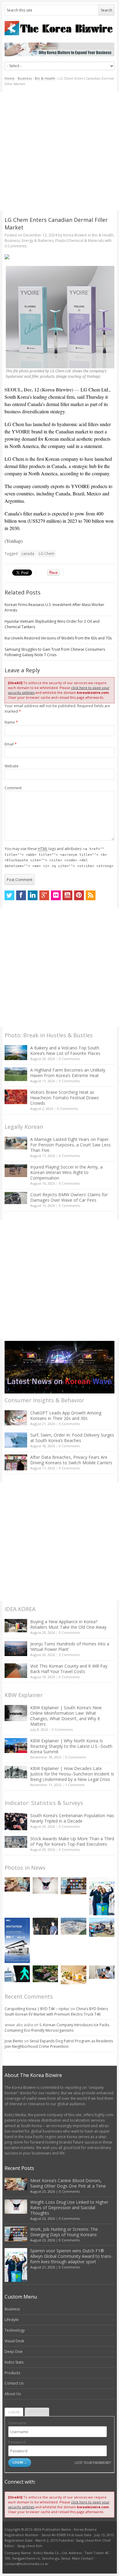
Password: (17, 2442)
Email (11, 744)
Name (11, 722)
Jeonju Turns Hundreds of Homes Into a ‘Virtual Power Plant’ (70, 1646)
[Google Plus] (44, 895)
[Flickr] (56, 895)
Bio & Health (45, 78)
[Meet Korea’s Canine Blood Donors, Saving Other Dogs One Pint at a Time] (17, 1884)
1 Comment (75, 1785)
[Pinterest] (79, 895)
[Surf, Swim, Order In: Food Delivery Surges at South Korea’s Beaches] (16, 1440)
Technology (15, 2330)
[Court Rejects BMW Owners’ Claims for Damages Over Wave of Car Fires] (16, 1198)
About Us (13, 2394)
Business (25, 78)
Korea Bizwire (75, 235)
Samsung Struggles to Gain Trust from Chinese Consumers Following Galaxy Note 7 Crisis (55, 652)
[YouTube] (67, 895)
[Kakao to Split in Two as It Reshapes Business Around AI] (45, 1926)
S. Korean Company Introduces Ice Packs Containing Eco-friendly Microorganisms (57, 2028)
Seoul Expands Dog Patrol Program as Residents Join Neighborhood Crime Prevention (59, 2044)
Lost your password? (93, 2462)
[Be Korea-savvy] (60, 28)
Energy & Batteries (38, 241)
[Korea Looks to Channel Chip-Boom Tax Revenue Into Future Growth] (73, 1926)
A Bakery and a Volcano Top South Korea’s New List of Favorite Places (65, 1050)
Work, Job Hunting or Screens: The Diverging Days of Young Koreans (64, 2232)
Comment (13, 788)
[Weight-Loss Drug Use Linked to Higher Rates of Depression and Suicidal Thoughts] (45, 1885)
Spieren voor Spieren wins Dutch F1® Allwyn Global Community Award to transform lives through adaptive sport (71, 2256)
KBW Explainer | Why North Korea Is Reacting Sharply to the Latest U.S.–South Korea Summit (71, 1746)
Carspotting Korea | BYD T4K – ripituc (37, 2009)
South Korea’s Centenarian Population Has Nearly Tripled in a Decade (72, 1818)
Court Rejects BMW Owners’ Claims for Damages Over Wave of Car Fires (69, 1197)
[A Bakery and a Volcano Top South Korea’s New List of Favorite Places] (16, 1053)
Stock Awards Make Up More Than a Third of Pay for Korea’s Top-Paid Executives (72, 1841)
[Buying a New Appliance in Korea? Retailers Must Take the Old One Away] (16, 1626)
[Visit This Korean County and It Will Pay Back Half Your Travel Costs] (16, 1671)
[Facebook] (21, 895)
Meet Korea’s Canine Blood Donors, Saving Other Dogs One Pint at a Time (68, 2183)
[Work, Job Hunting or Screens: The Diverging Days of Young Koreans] (73, 1886)
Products (12, 2373)
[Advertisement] (60, 151)
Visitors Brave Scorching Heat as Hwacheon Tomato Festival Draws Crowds (65, 1098)
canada (28, 554)
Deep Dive (14, 2352)
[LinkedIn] (33, 895)
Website (12, 766)
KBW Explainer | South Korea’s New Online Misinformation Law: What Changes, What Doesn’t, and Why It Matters (66, 1716)
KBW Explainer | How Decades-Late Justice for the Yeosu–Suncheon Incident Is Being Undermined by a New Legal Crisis (72, 1774)
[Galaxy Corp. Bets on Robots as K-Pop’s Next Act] (45, 1974)
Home (10, 78)
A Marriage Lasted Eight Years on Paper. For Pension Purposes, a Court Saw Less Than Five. (70, 1145)
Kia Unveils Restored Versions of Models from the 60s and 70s (58, 638)
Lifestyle (12, 2320)
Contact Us (14, 2383)
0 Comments (69, 1059)
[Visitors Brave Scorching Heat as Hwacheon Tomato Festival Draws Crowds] (16, 1097)
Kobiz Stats (14, 2362)
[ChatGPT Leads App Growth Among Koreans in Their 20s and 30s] (16, 1418)
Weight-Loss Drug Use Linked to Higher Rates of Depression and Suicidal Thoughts (69, 2208)
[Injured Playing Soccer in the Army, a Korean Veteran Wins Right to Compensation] (16, 1171)
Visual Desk (14, 2341)
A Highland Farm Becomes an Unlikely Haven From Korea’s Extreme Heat (68, 1073)
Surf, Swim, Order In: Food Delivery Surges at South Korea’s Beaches (72, 1438)
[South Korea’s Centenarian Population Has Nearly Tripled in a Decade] (16, 1822)
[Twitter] (9, 895)
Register (37, 2412)
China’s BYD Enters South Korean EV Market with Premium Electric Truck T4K (56, 2011)
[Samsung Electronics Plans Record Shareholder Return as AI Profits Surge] (17, 1974)
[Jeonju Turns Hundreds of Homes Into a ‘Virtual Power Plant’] (16, 1649)
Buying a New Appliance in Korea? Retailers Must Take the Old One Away (68, 1624)
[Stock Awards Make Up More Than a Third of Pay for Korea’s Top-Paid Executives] (16, 1842)
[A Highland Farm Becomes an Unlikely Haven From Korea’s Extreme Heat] (16, 1074)
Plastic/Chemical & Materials (79, 241)
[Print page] (60, 257)
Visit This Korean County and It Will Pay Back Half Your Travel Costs (69, 1669)
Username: (18, 2423)
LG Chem (47, 554)
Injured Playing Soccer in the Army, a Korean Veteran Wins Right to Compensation (66, 1172)
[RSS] (91, 895)
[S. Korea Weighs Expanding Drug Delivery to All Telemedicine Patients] (102, 1972)
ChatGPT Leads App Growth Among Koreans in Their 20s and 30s (66, 1415)
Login (14, 2412)
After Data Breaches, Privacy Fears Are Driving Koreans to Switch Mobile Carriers (71, 1460)
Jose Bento (14, 2041)
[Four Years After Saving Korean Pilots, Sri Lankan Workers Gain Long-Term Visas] (102, 1927)
